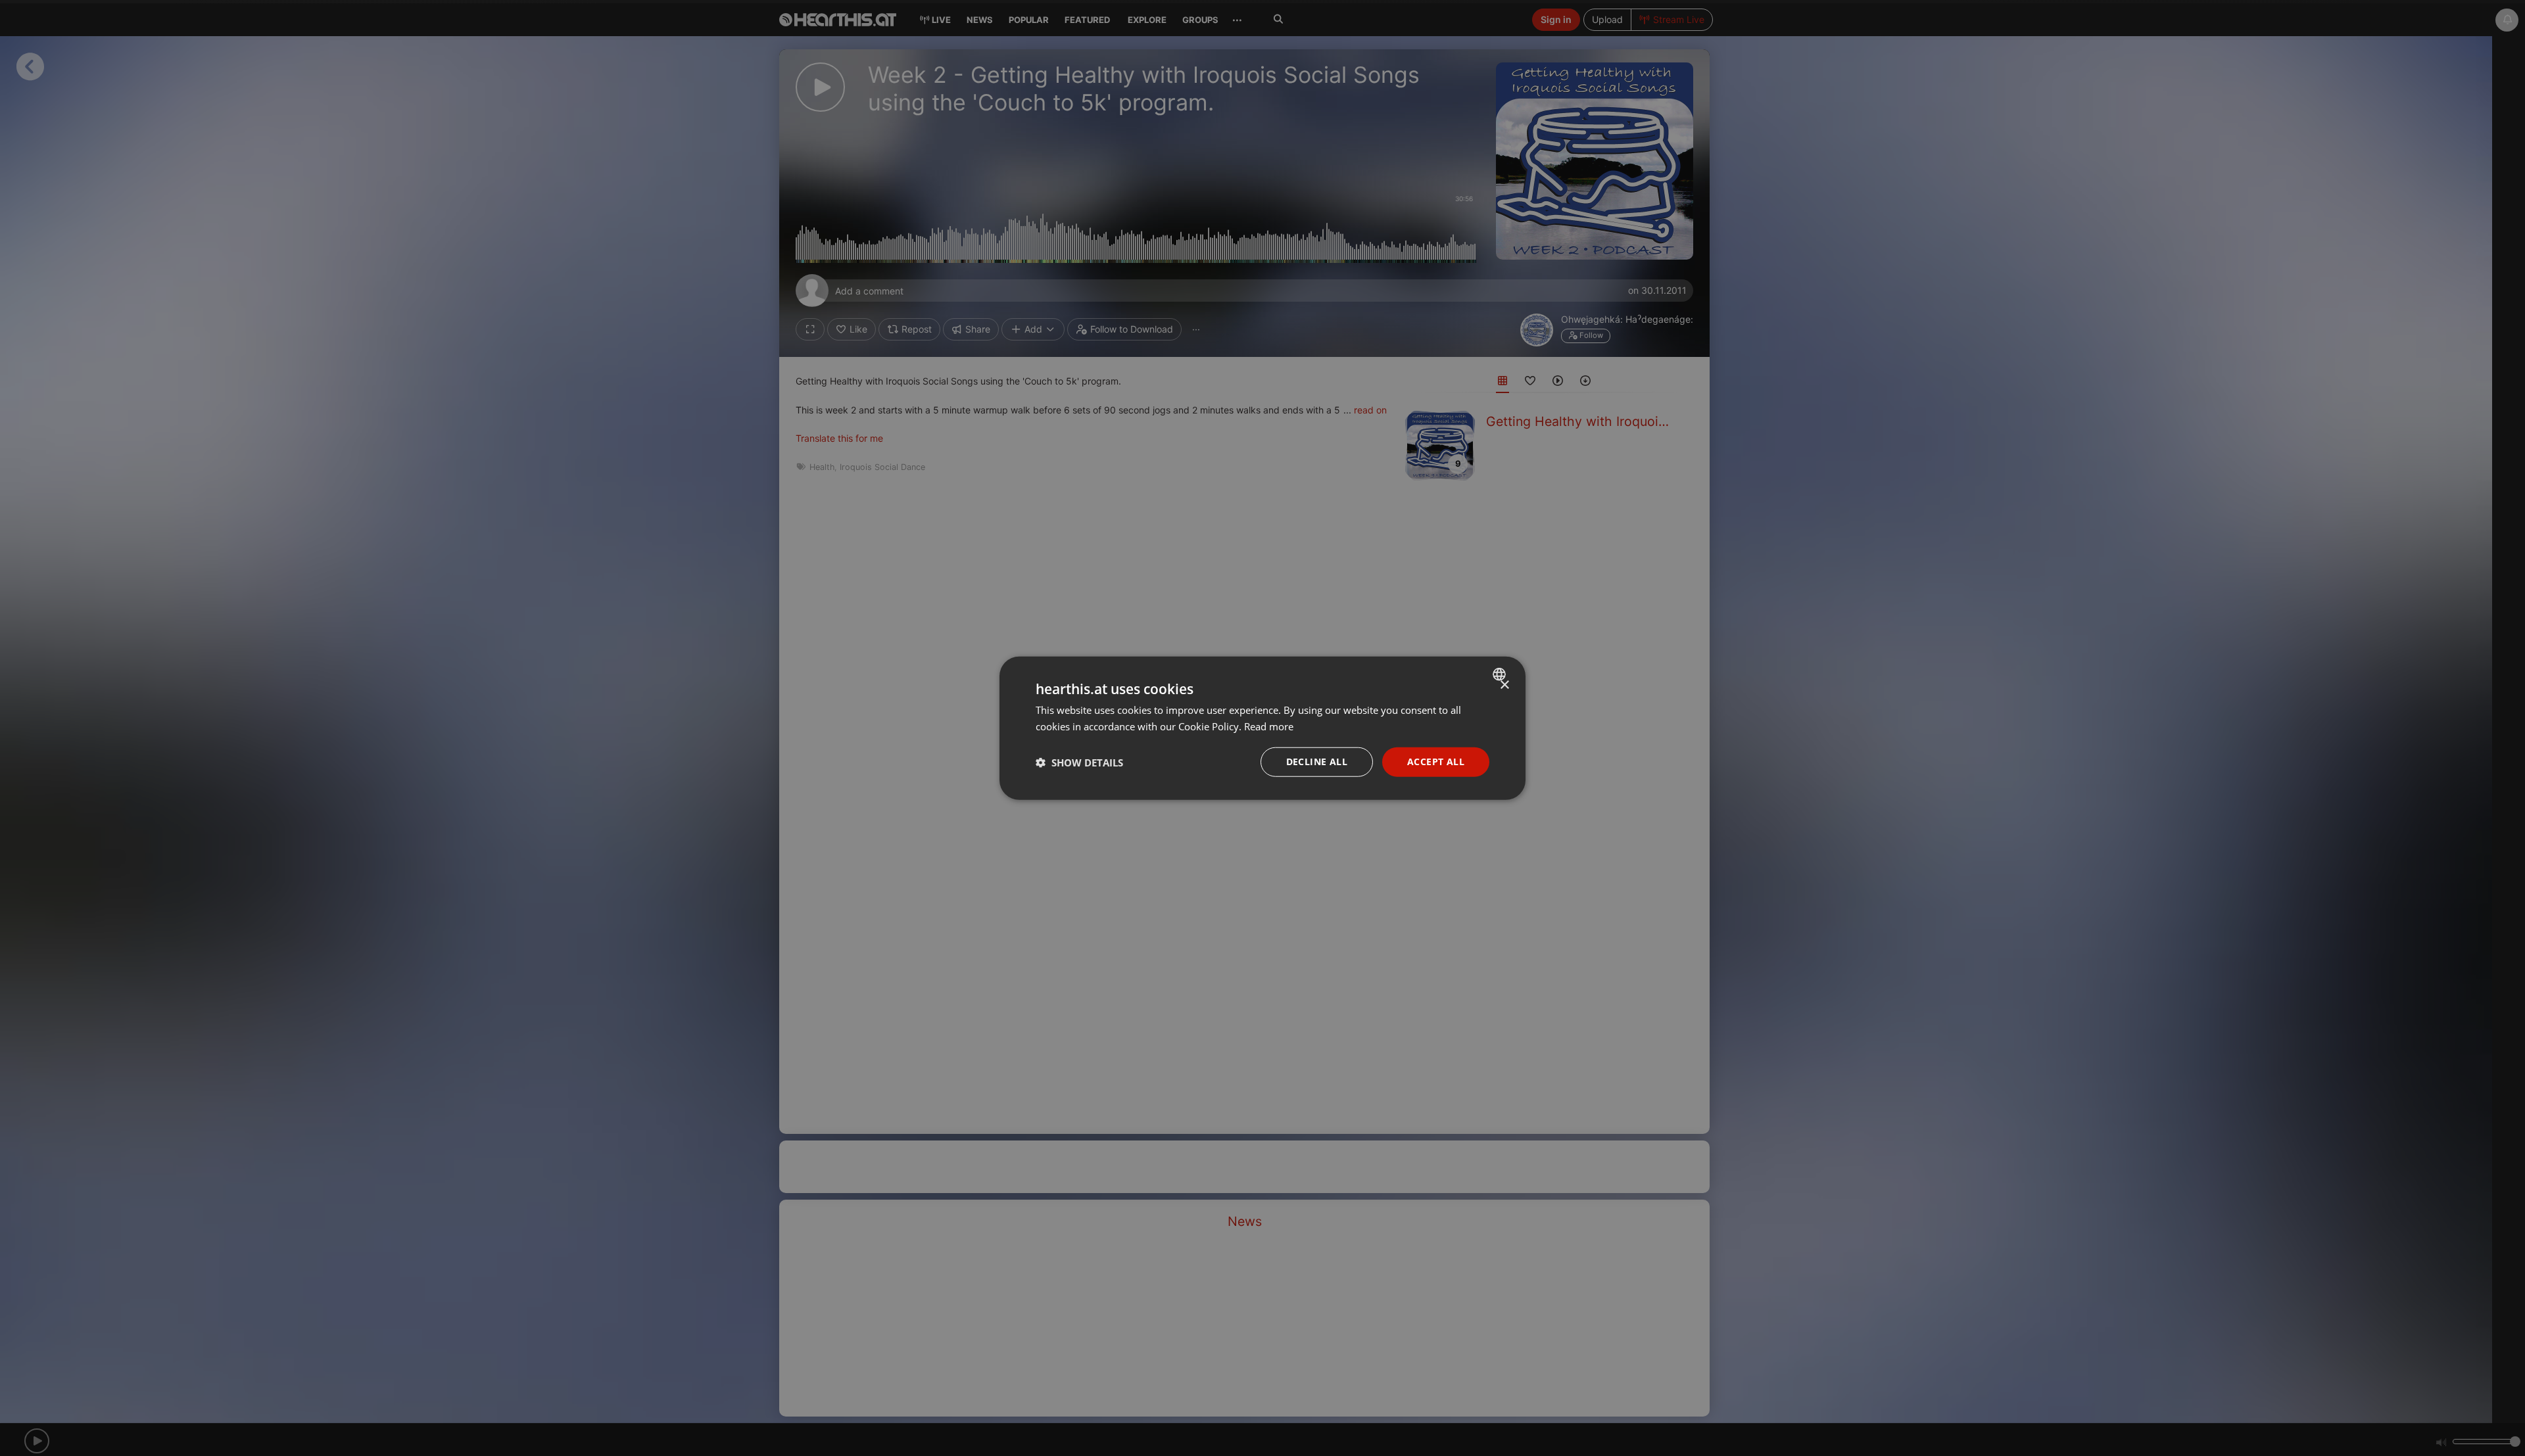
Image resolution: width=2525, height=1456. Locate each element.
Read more (1269, 726)
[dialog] (1262, 728)
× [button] (1504, 685)
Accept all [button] (1436, 762)
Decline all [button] (1317, 762)
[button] (1079, 762)
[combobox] (1501, 674)
